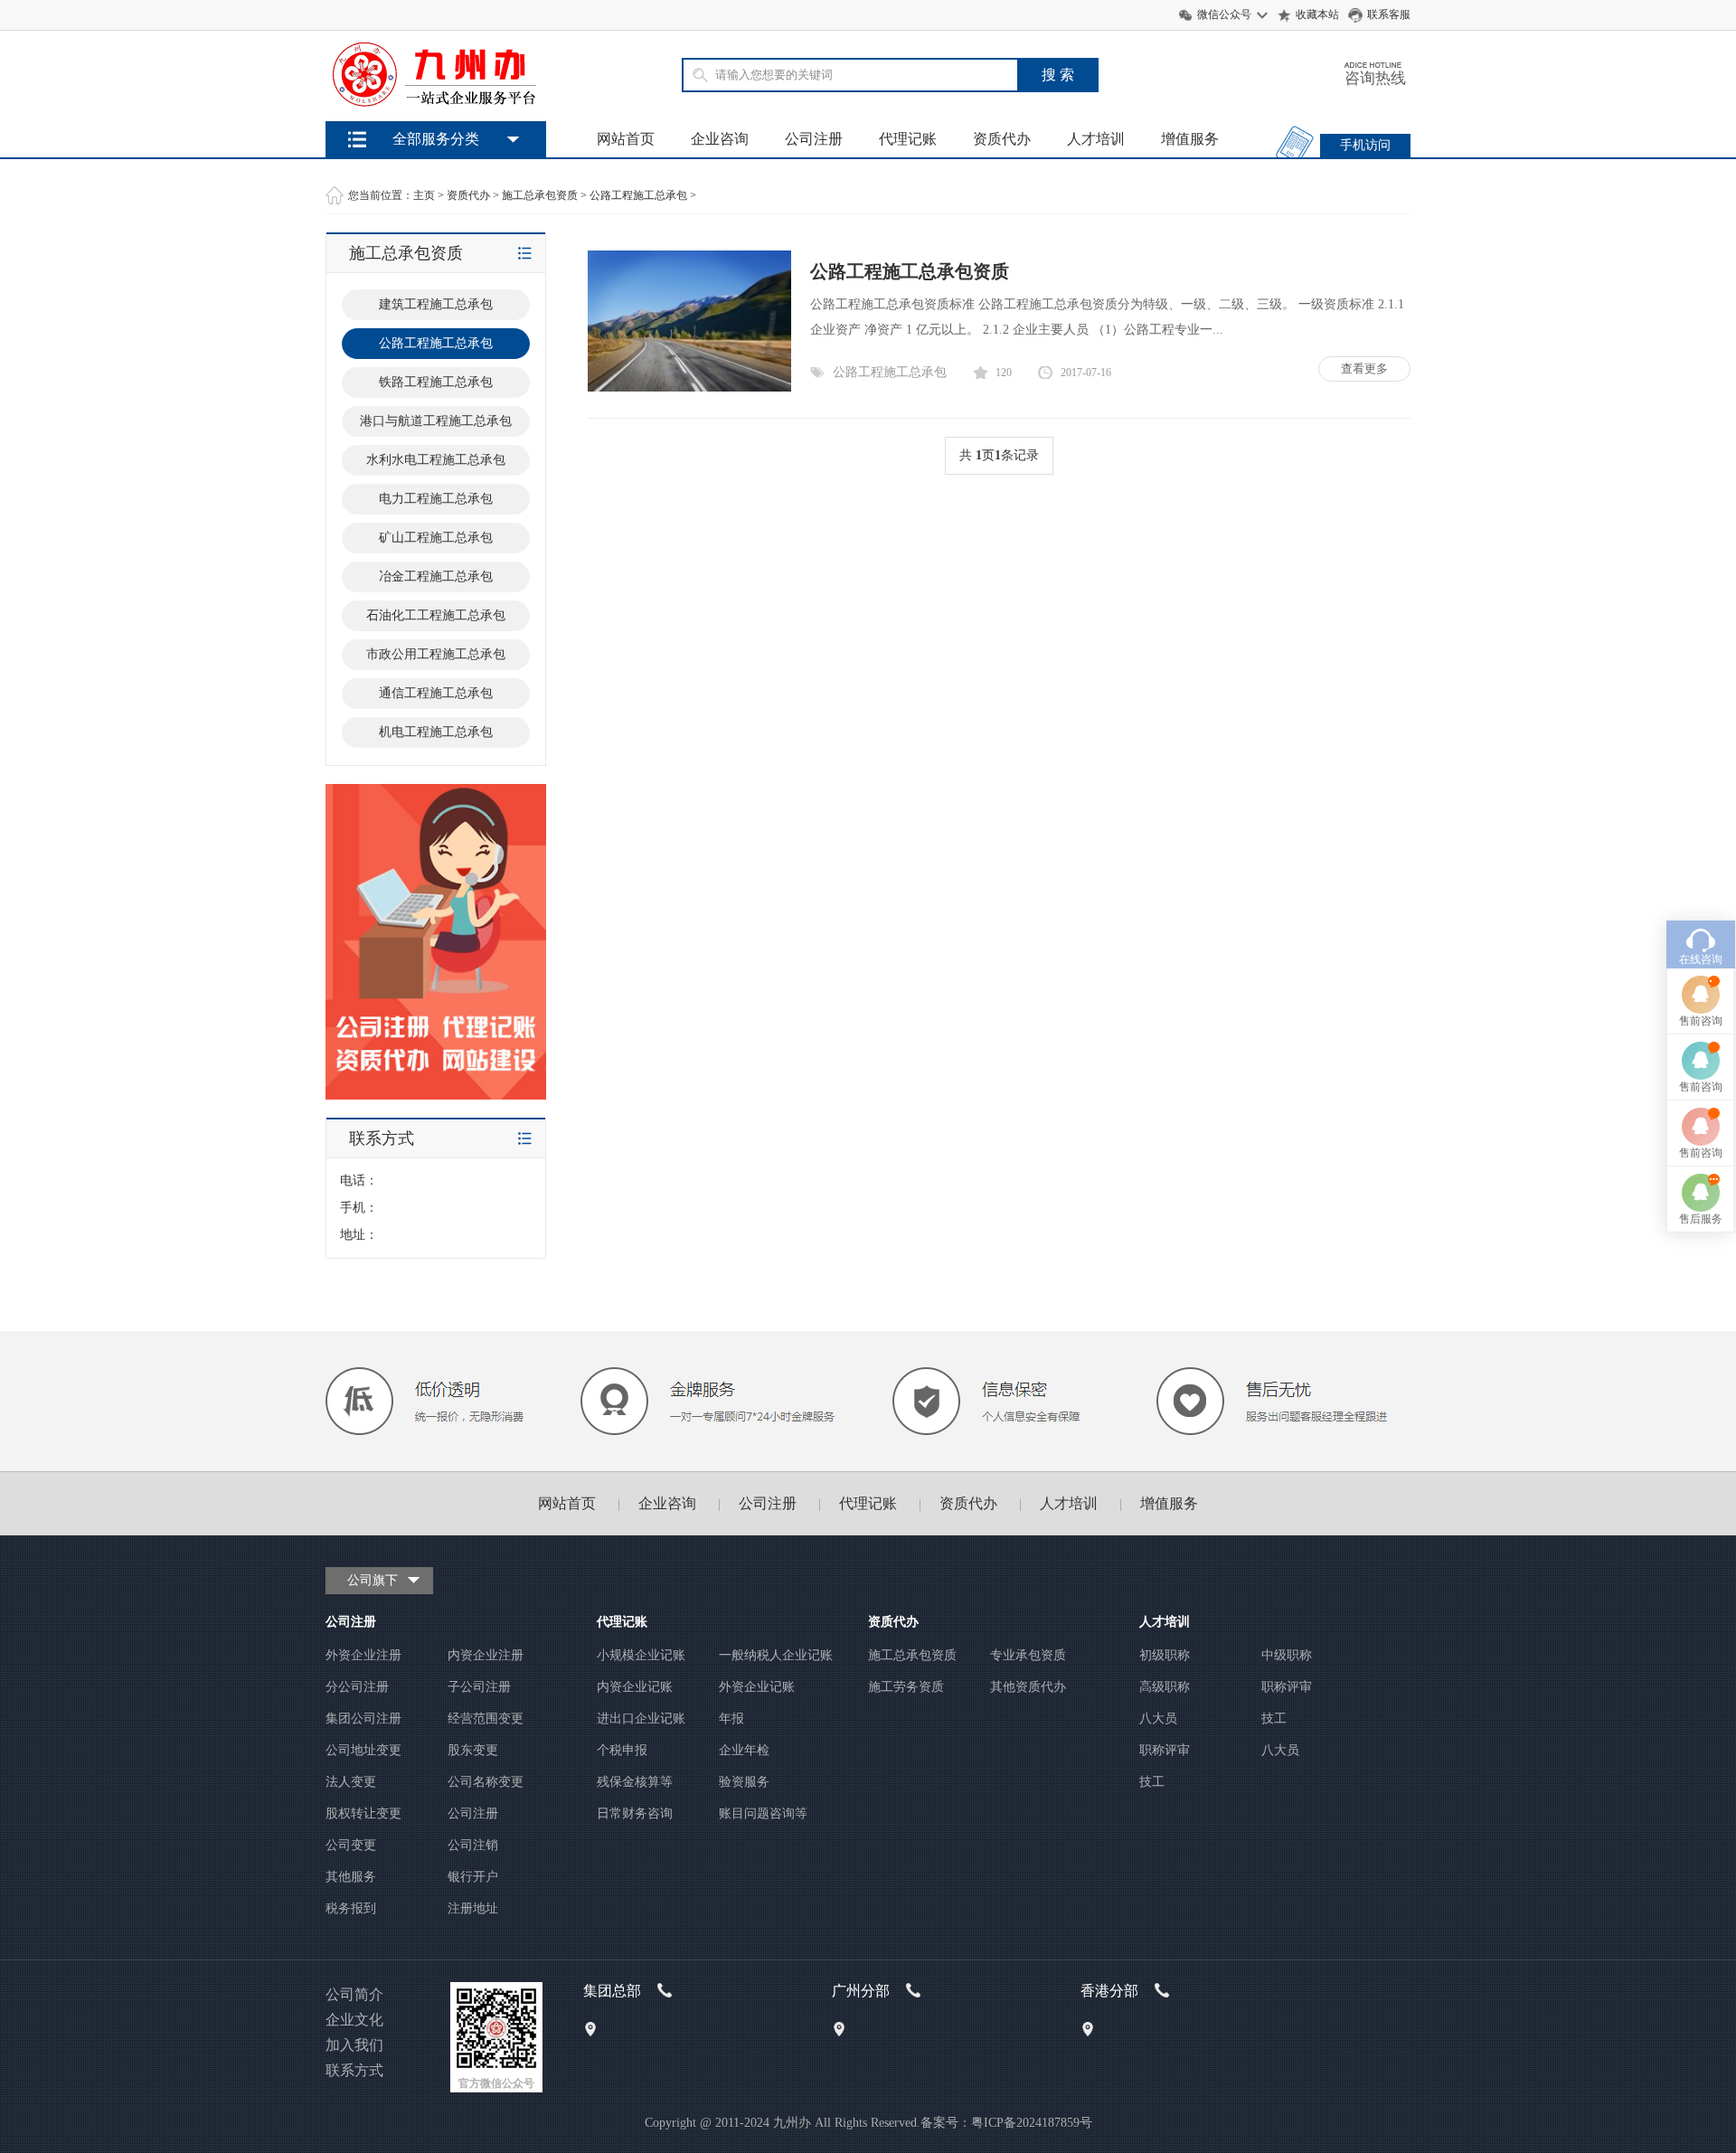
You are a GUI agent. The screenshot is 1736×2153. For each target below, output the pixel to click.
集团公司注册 (363, 1719)
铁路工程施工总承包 (436, 382)
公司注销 (473, 1845)
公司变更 (351, 1845)
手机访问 (1365, 145)
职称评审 (1287, 1687)
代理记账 (908, 139)
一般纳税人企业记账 (776, 1655)
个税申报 (622, 1750)
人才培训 (1096, 139)
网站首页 (626, 139)
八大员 (1158, 1719)
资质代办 (1002, 139)
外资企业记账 (757, 1687)
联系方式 (354, 2070)
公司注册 (814, 139)
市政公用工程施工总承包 (436, 654)
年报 (731, 1719)
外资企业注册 (363, 1655)
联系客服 (1389, 14)
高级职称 (1165, 1687)
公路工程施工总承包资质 (910, 271)
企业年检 (744, 1750)
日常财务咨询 (635, 1813)
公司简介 (354, 1994)
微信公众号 (1224, 14)
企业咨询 (720, 139)
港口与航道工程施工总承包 (436, 421)
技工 (1274, 1719)
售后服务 (1701, 1219)
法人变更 (351, 1782)
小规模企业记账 (641, 1655)
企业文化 (354, 2020)
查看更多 (1364, 368)
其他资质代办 (1028, 1687)
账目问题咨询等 (763, 1813)
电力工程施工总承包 (436, 499)
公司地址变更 (363, 1750)
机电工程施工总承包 (436, 732)
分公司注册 (357, 1687)
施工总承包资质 (540, 195)
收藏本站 (1317, 14)
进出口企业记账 (641, 1719)
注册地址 (473, 1908)
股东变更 (473, 1750)
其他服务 (351, 1877)
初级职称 (1165, 1655)
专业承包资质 (1028, 1655)
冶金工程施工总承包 (436, 576)
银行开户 (473, 1877)
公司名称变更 (486, 1782)
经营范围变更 (486, 1719)
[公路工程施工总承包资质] (689, 387)
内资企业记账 (635, 1687)
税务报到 (351, 1908)
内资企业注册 (486, 1655)
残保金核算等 (635, 1782)
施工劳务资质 (906, 1687)
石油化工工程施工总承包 (436, 615)
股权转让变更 (363, 1813)
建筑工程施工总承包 (436, 304)
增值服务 (1190, 139)
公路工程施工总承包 (638, 195)
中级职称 (1287, 1655)
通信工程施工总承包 (436, 693)
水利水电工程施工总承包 (436, 460)
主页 (424, 195)
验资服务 (744, 1782)
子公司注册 (479, 1687)
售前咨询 (1701, 1021)
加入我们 (354, 2045)
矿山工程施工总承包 (436, 538)
